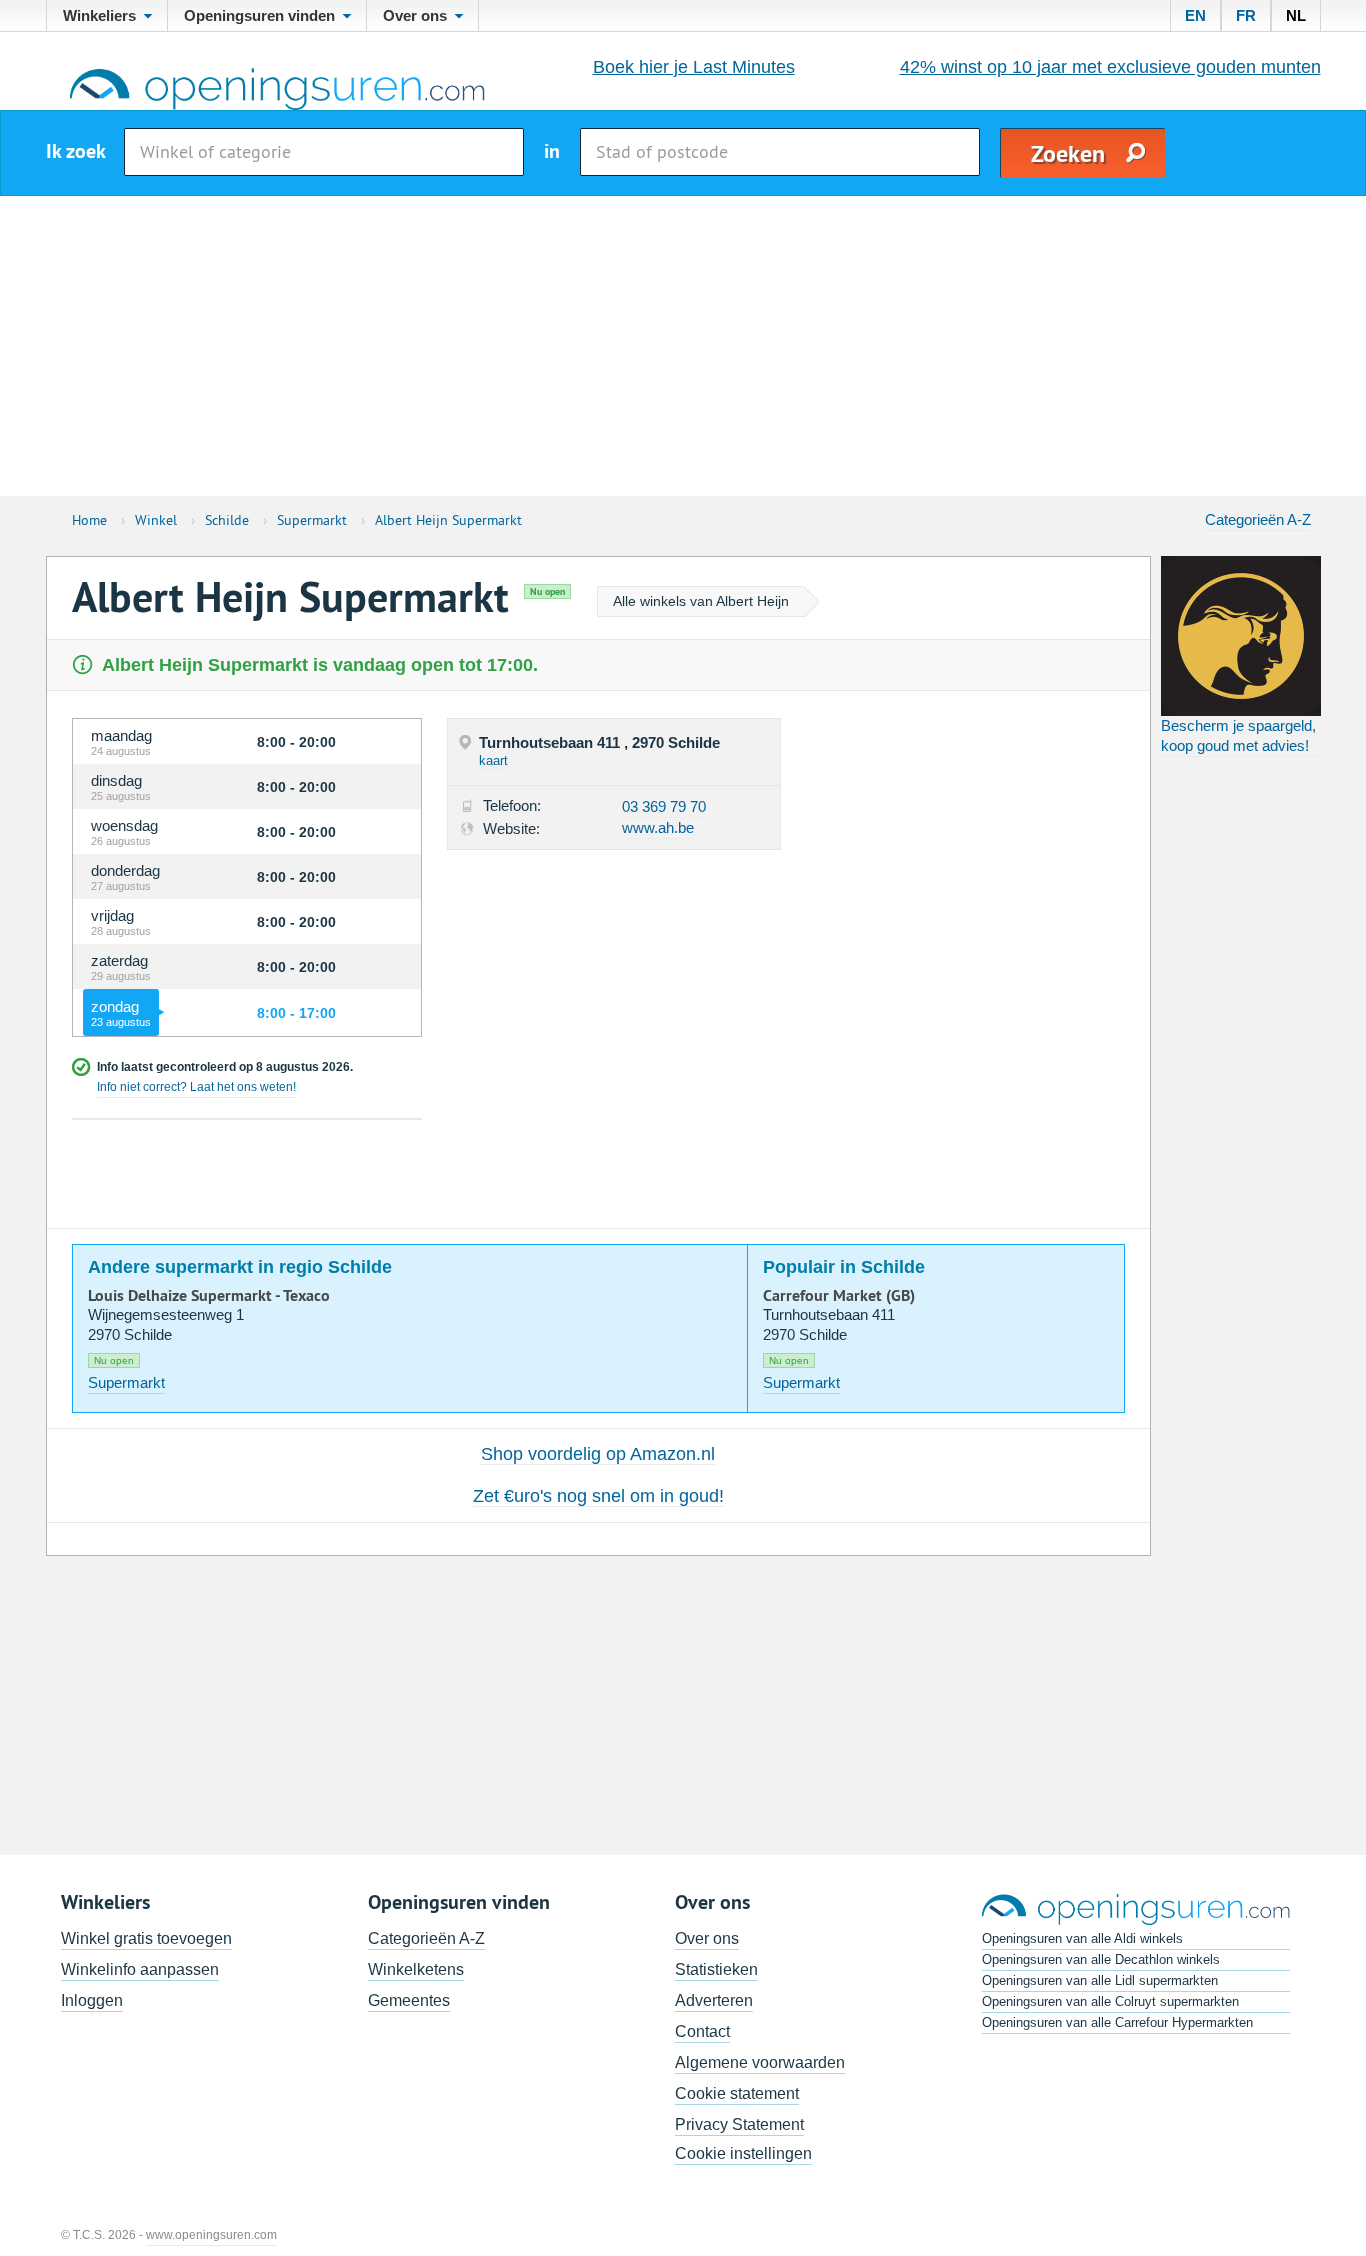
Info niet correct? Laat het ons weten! (196, 1087)
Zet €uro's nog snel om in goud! (598, 1496)
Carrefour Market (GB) (839, 1296)
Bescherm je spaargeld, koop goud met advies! (1238, 735)
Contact (702, 2031)
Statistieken (716, 1969)
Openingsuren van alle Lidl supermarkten (1100, 1980)
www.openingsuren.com (211, 2235)
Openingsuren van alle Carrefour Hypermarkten (1117, 2022)
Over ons (707, 1938)
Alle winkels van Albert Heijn (701, 601)
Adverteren (714, 2000)
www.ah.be (658, 827)
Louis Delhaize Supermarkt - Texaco (209, 1296)
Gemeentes (409, 2000)
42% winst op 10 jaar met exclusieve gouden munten (1110, 67)
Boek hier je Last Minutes (694, 67)
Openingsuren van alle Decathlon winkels (1101, 1959)
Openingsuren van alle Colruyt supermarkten (1110, 2001)
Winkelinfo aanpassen (140, 1969)
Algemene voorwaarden (760, 2062)
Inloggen (92, 2000)
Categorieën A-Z (1258, 519)
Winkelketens (416, 1969)
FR (1246, 15)
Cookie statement (737, 2093)
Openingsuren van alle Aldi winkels (1082, 1938)
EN (1195, 15)
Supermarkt (126, 1382)
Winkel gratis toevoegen (146, 1938)
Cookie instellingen (743, 2153)
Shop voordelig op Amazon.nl (598, 1454)
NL (1296, 15)
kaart (493, 760)
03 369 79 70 (664, 806)
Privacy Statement (739, 2124)
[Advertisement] (683, 346)
